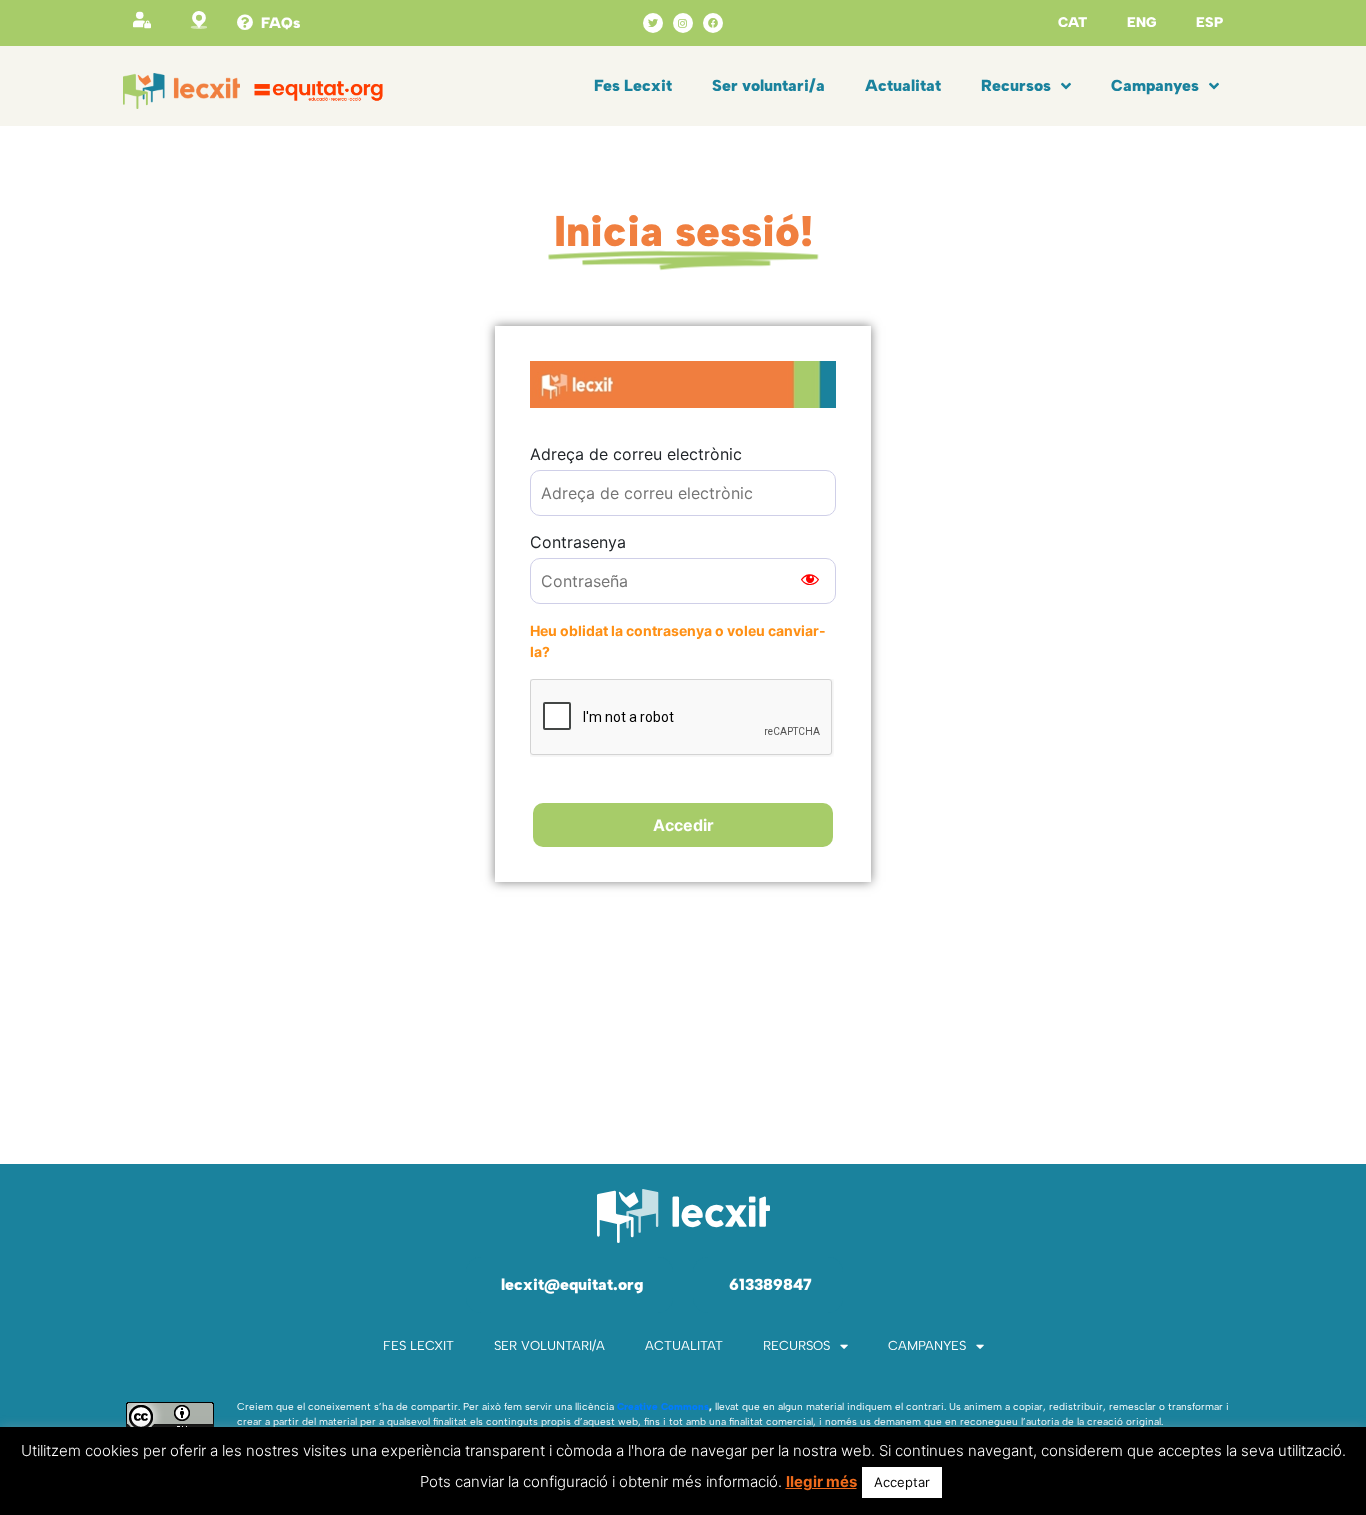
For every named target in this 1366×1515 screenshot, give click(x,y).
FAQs (280, 23)
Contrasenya (578, 542)
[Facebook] (713, 23)
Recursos (1016, 85)
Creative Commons (663, 1406)
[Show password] (810, 581)
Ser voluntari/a (768, 85)
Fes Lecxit (633, 85)
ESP (1209, 22)
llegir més (821, 1481)
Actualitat (903, 85)
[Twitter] (653, 23)
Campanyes (1155, 85)
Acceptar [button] (902, 1482)
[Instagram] (683, 23)
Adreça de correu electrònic (636, 454)
